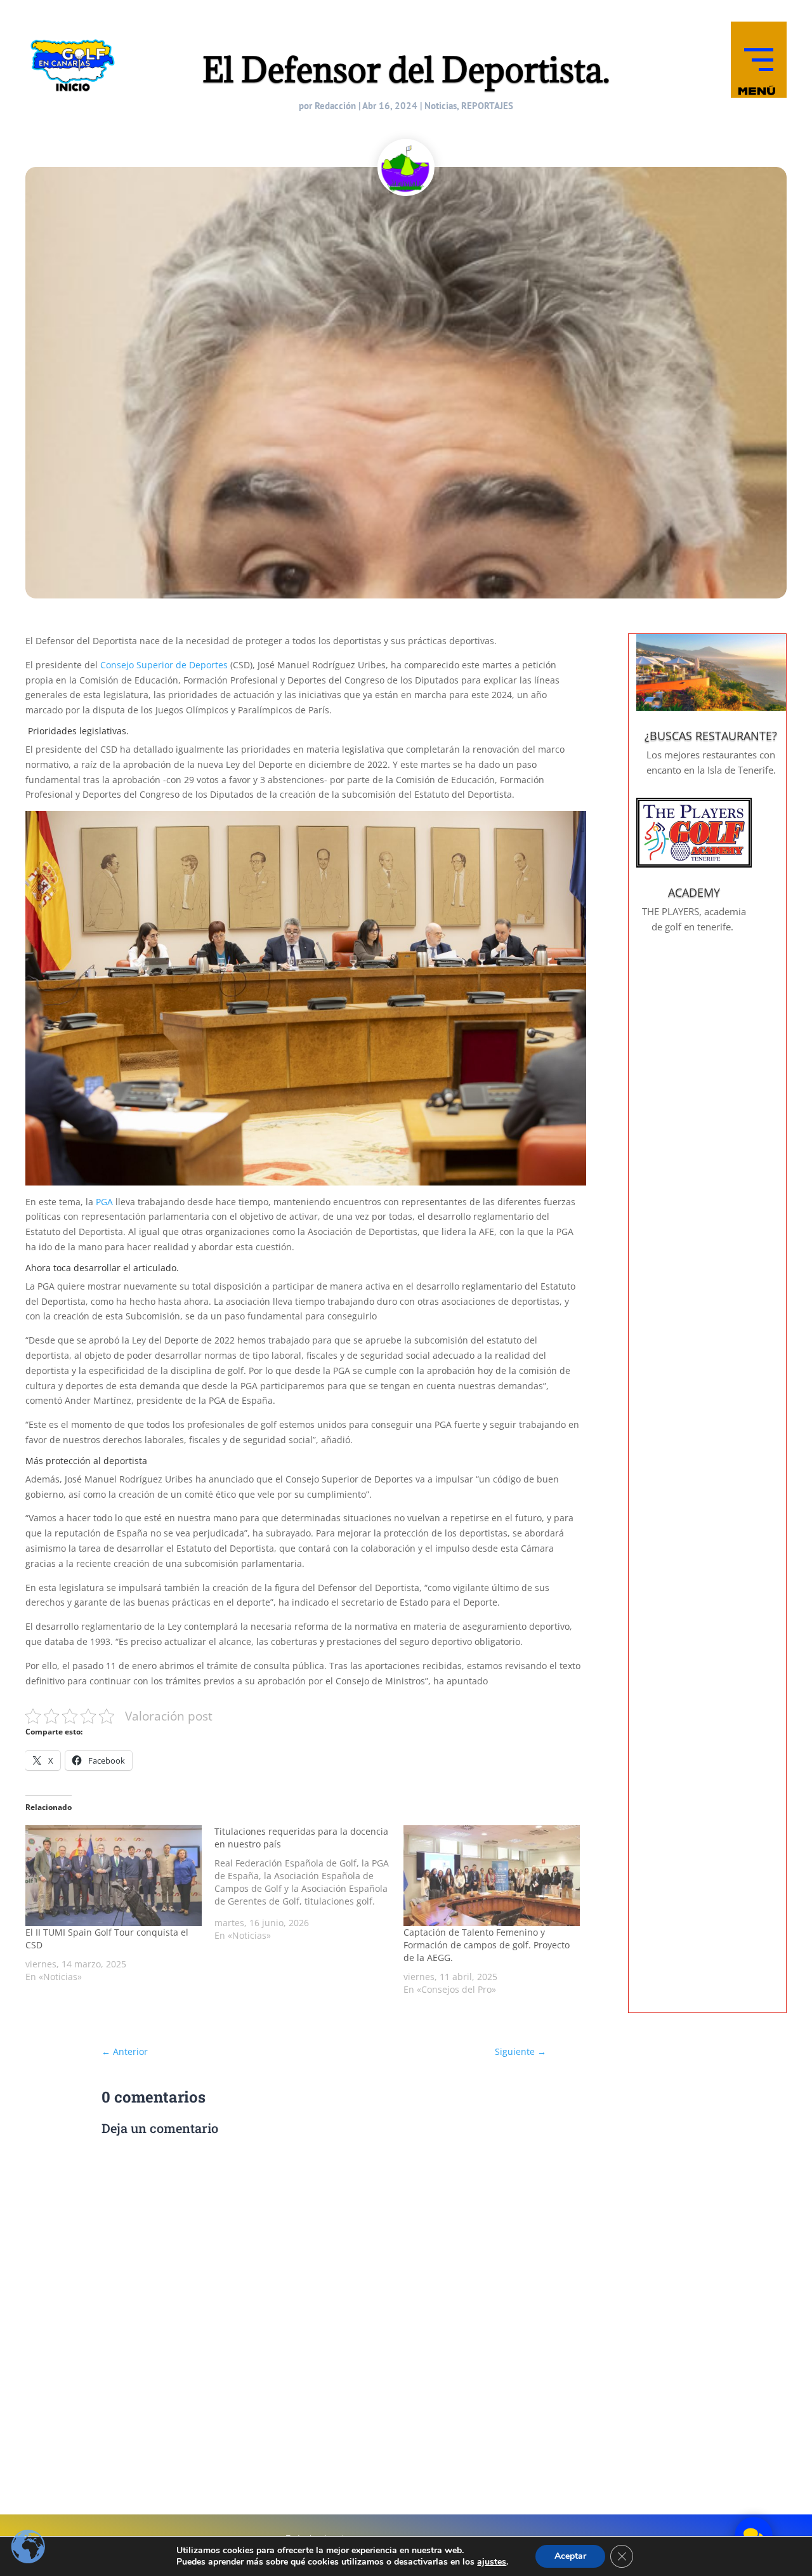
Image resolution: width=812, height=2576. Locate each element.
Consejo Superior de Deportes (164, 665)
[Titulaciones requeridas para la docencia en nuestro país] (309, 1884)
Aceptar (570, 2556)
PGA (104, 1202)
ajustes (492, 2562)
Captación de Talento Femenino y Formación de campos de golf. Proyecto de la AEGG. (487, 1945)
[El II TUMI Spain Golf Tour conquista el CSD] (114, 1876)
